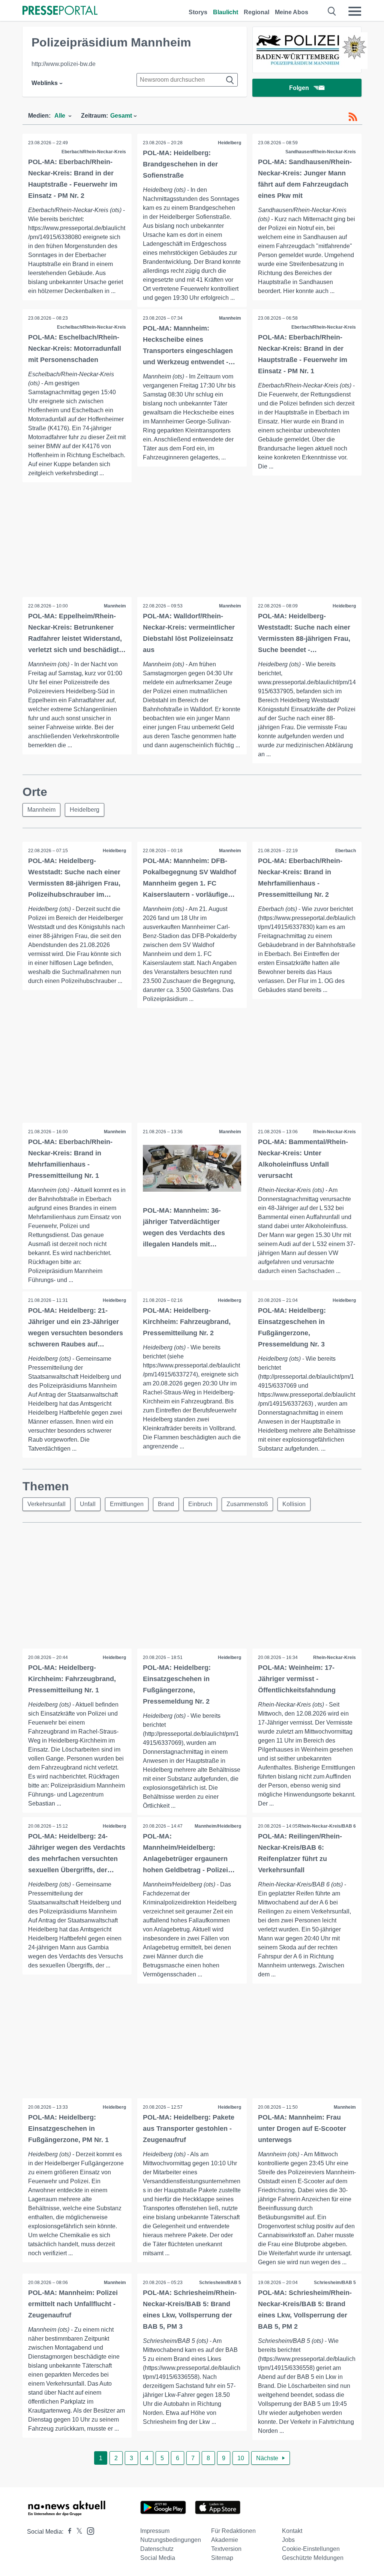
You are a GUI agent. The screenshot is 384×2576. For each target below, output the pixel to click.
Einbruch (200, 1504)
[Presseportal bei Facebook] (67, 2532)
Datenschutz (157, 2549)
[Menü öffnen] (355, 11)
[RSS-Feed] (353, 117)
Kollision (294, 1504)
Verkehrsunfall (46, 1504)
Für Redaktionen (233, 2531)
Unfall (88, 1504)
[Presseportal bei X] (77, 2532)
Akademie (225, 2540)
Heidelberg (229, 143)
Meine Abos (292, 12)
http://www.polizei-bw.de (64, 64)
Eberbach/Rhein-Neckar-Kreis (94, 152)
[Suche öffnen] (332, 11)
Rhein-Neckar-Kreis (334, 1132)
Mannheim (230, 318)
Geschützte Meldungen (313, 2558)
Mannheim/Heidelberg (218, 1826)
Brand (166, 1504)
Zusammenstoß (247, 1504)
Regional (256, 12)
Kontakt (292, 2531)
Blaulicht (226, 12)
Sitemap (222, 2558)
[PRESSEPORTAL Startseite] (60, 11)
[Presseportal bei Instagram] (88, 2530)
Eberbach (346, 851)
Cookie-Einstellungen (311, 2549)
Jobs (288, 2540)
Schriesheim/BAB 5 (220, 2283)
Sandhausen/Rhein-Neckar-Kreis (321, 152)
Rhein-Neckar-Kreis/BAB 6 (327, 1826)
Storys (198, 12)
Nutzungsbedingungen (171, 2540)
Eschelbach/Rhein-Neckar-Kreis (91, 327)
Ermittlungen (127, 1504)
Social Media (158, 2558)
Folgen (299, 88)
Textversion (226, 2549)
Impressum (155, 2531)
